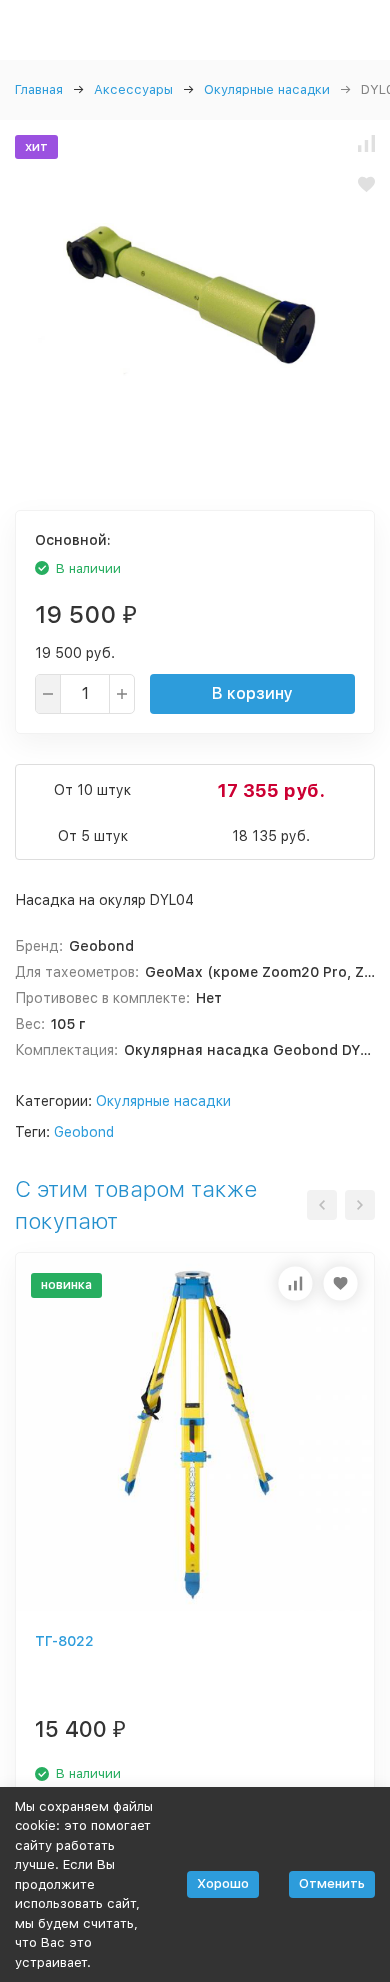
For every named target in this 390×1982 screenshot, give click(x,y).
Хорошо (223, 1883)
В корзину (252, 693)
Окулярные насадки (267, 89)
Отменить (332, 1883)
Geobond (84, 1132)
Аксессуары (133, 89)
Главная (39, 89)
